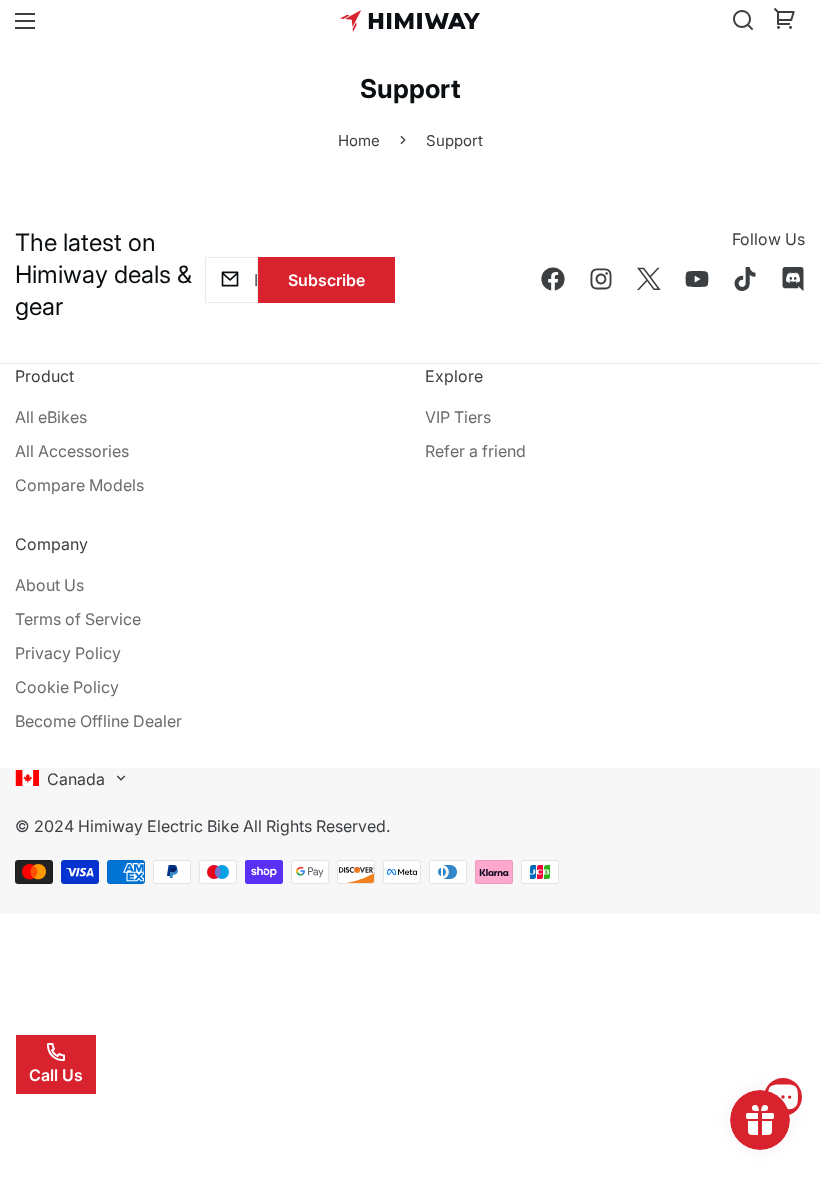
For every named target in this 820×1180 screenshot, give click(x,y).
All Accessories (72, 451)
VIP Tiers (458, 417)
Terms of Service (78, 619)
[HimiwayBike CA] (410, 20)
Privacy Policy (68, 653)
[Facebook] (553, 279)
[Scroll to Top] (781, 1071)
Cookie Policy (67, 687)
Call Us (56, 1075)
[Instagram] (601, 279)
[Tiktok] (745, 279)
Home (359, 140)
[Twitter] (649, 279)
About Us (49, 585)
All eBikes (51, 417)
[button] (785, 21)
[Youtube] (697, 279)
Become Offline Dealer (98, 721)
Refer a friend (475, 451)
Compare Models (79, 485)
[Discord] (793, 279)
